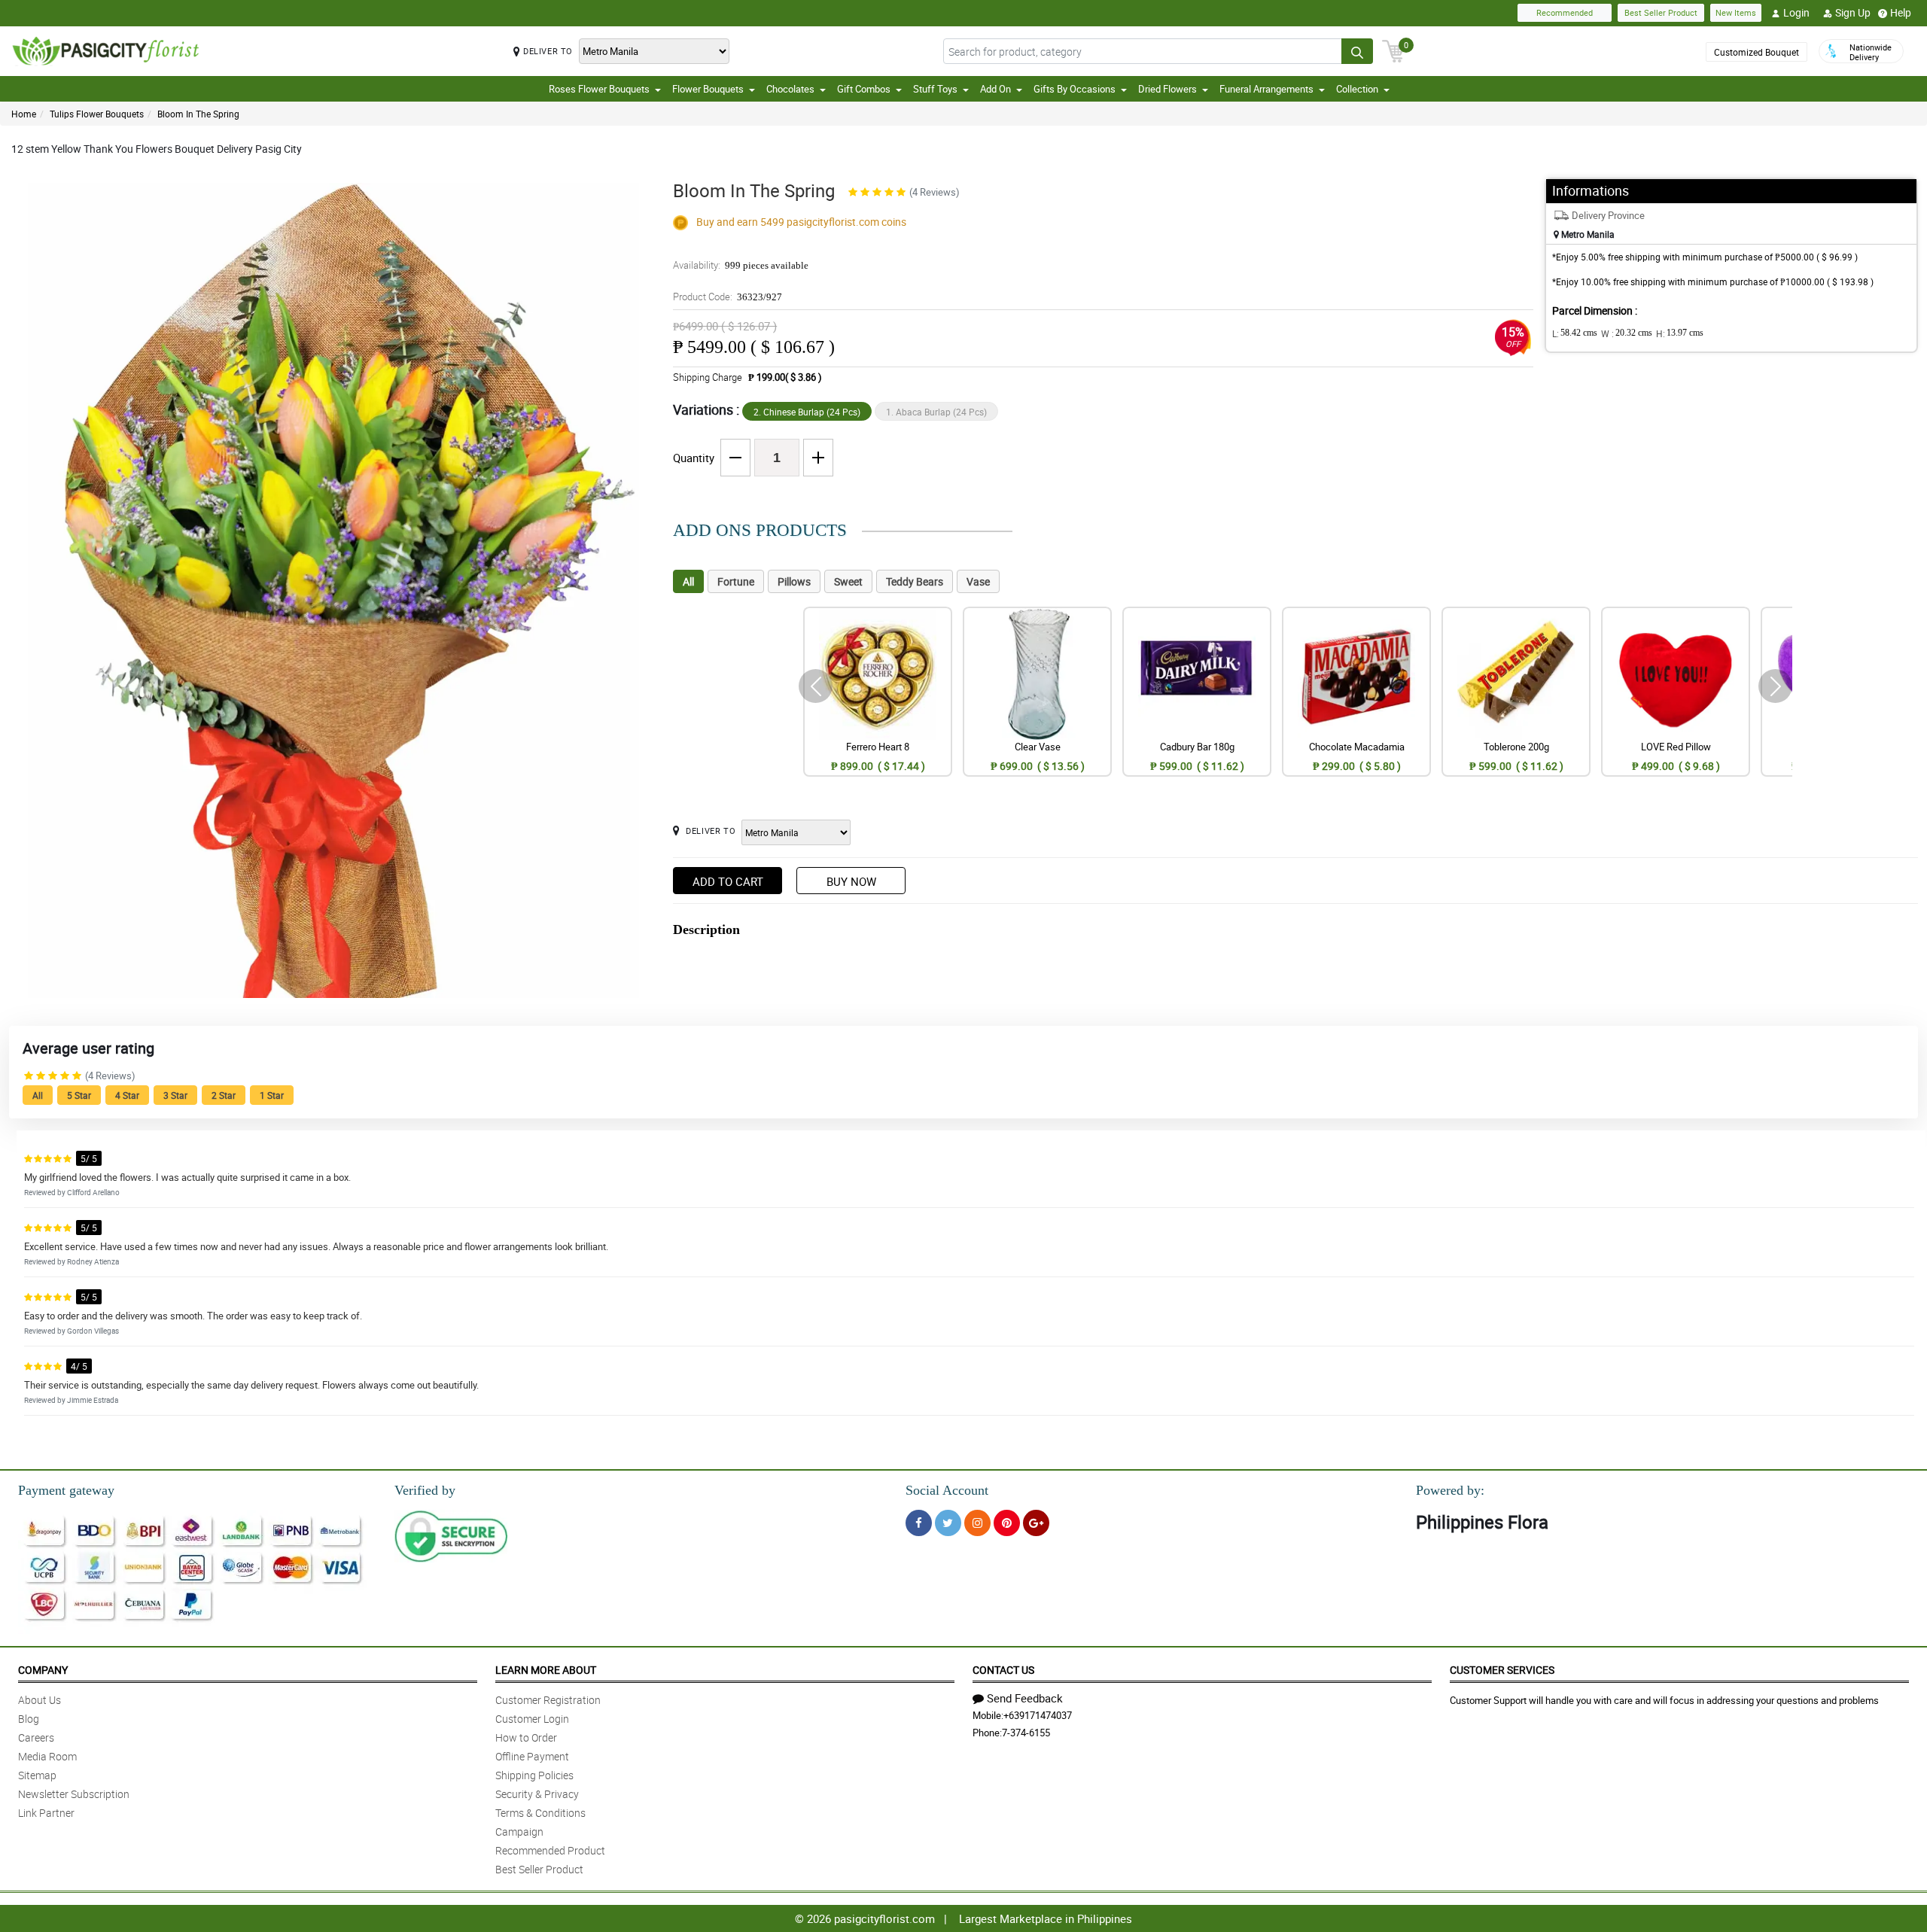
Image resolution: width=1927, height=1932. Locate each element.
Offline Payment (532, 1756)
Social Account (947, 1490)
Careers (36, 1737)
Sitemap (37, 1775)
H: (1680, 333)
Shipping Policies (534, 1775)
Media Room (47, 1756)
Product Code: (728, 297)
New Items (1736, 12)
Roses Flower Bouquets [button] (599, 89)
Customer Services (1502, 1670)
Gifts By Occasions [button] (1075, 89)
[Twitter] (948, 1523)
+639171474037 (1038, 1715)
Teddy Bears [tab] (915, 581)
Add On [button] (995, 89)
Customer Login (532, 1719)
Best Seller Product (1661, 12)
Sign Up (1853, 12)
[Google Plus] (1036, 1523)
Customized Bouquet (1757, 52)
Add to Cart (728, 881)
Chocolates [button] (790, 89)
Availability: (741, 265)
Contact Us (1003, 1670)
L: (1575, 333)
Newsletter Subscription (74, 1794)
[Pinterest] (1007, 1523)
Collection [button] (1357, 89)
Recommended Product (550, 1850)
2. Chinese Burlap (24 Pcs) (807, 412)
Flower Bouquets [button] (708, 89)
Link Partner (46, 1813)
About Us (40, 1700)
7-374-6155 (1026, 1733)
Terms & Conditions (540, 1813)
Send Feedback (1025, 1698)
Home (24, 114)
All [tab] (688, 581)
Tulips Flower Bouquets (97, 114)
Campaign (519, 1832)
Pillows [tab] (794, 581)
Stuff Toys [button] (935, 89)
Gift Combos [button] (864, 89)
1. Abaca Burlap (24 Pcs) (936, 412)
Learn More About (546, 1670)
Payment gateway (66, 1490)
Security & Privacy (537, 1794)
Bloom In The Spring (198, 114)
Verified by (425, 1490)
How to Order (526, 1737)
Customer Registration (548, 1700)
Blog (29, 1719)
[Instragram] (977, 1523)
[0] (1393, 50)
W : (1627, 333)
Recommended (1565, 12)
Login (1796, 12)
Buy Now (851, 881)
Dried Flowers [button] (1167, 89)
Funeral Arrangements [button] (1266, 89)
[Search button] (1357, 51)
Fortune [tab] (736, 581)
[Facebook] (919, 1523)
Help (1901, 12)
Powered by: (1450, 1490)
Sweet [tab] (848, 581)
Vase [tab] (978, 581)
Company (43, 1670)
